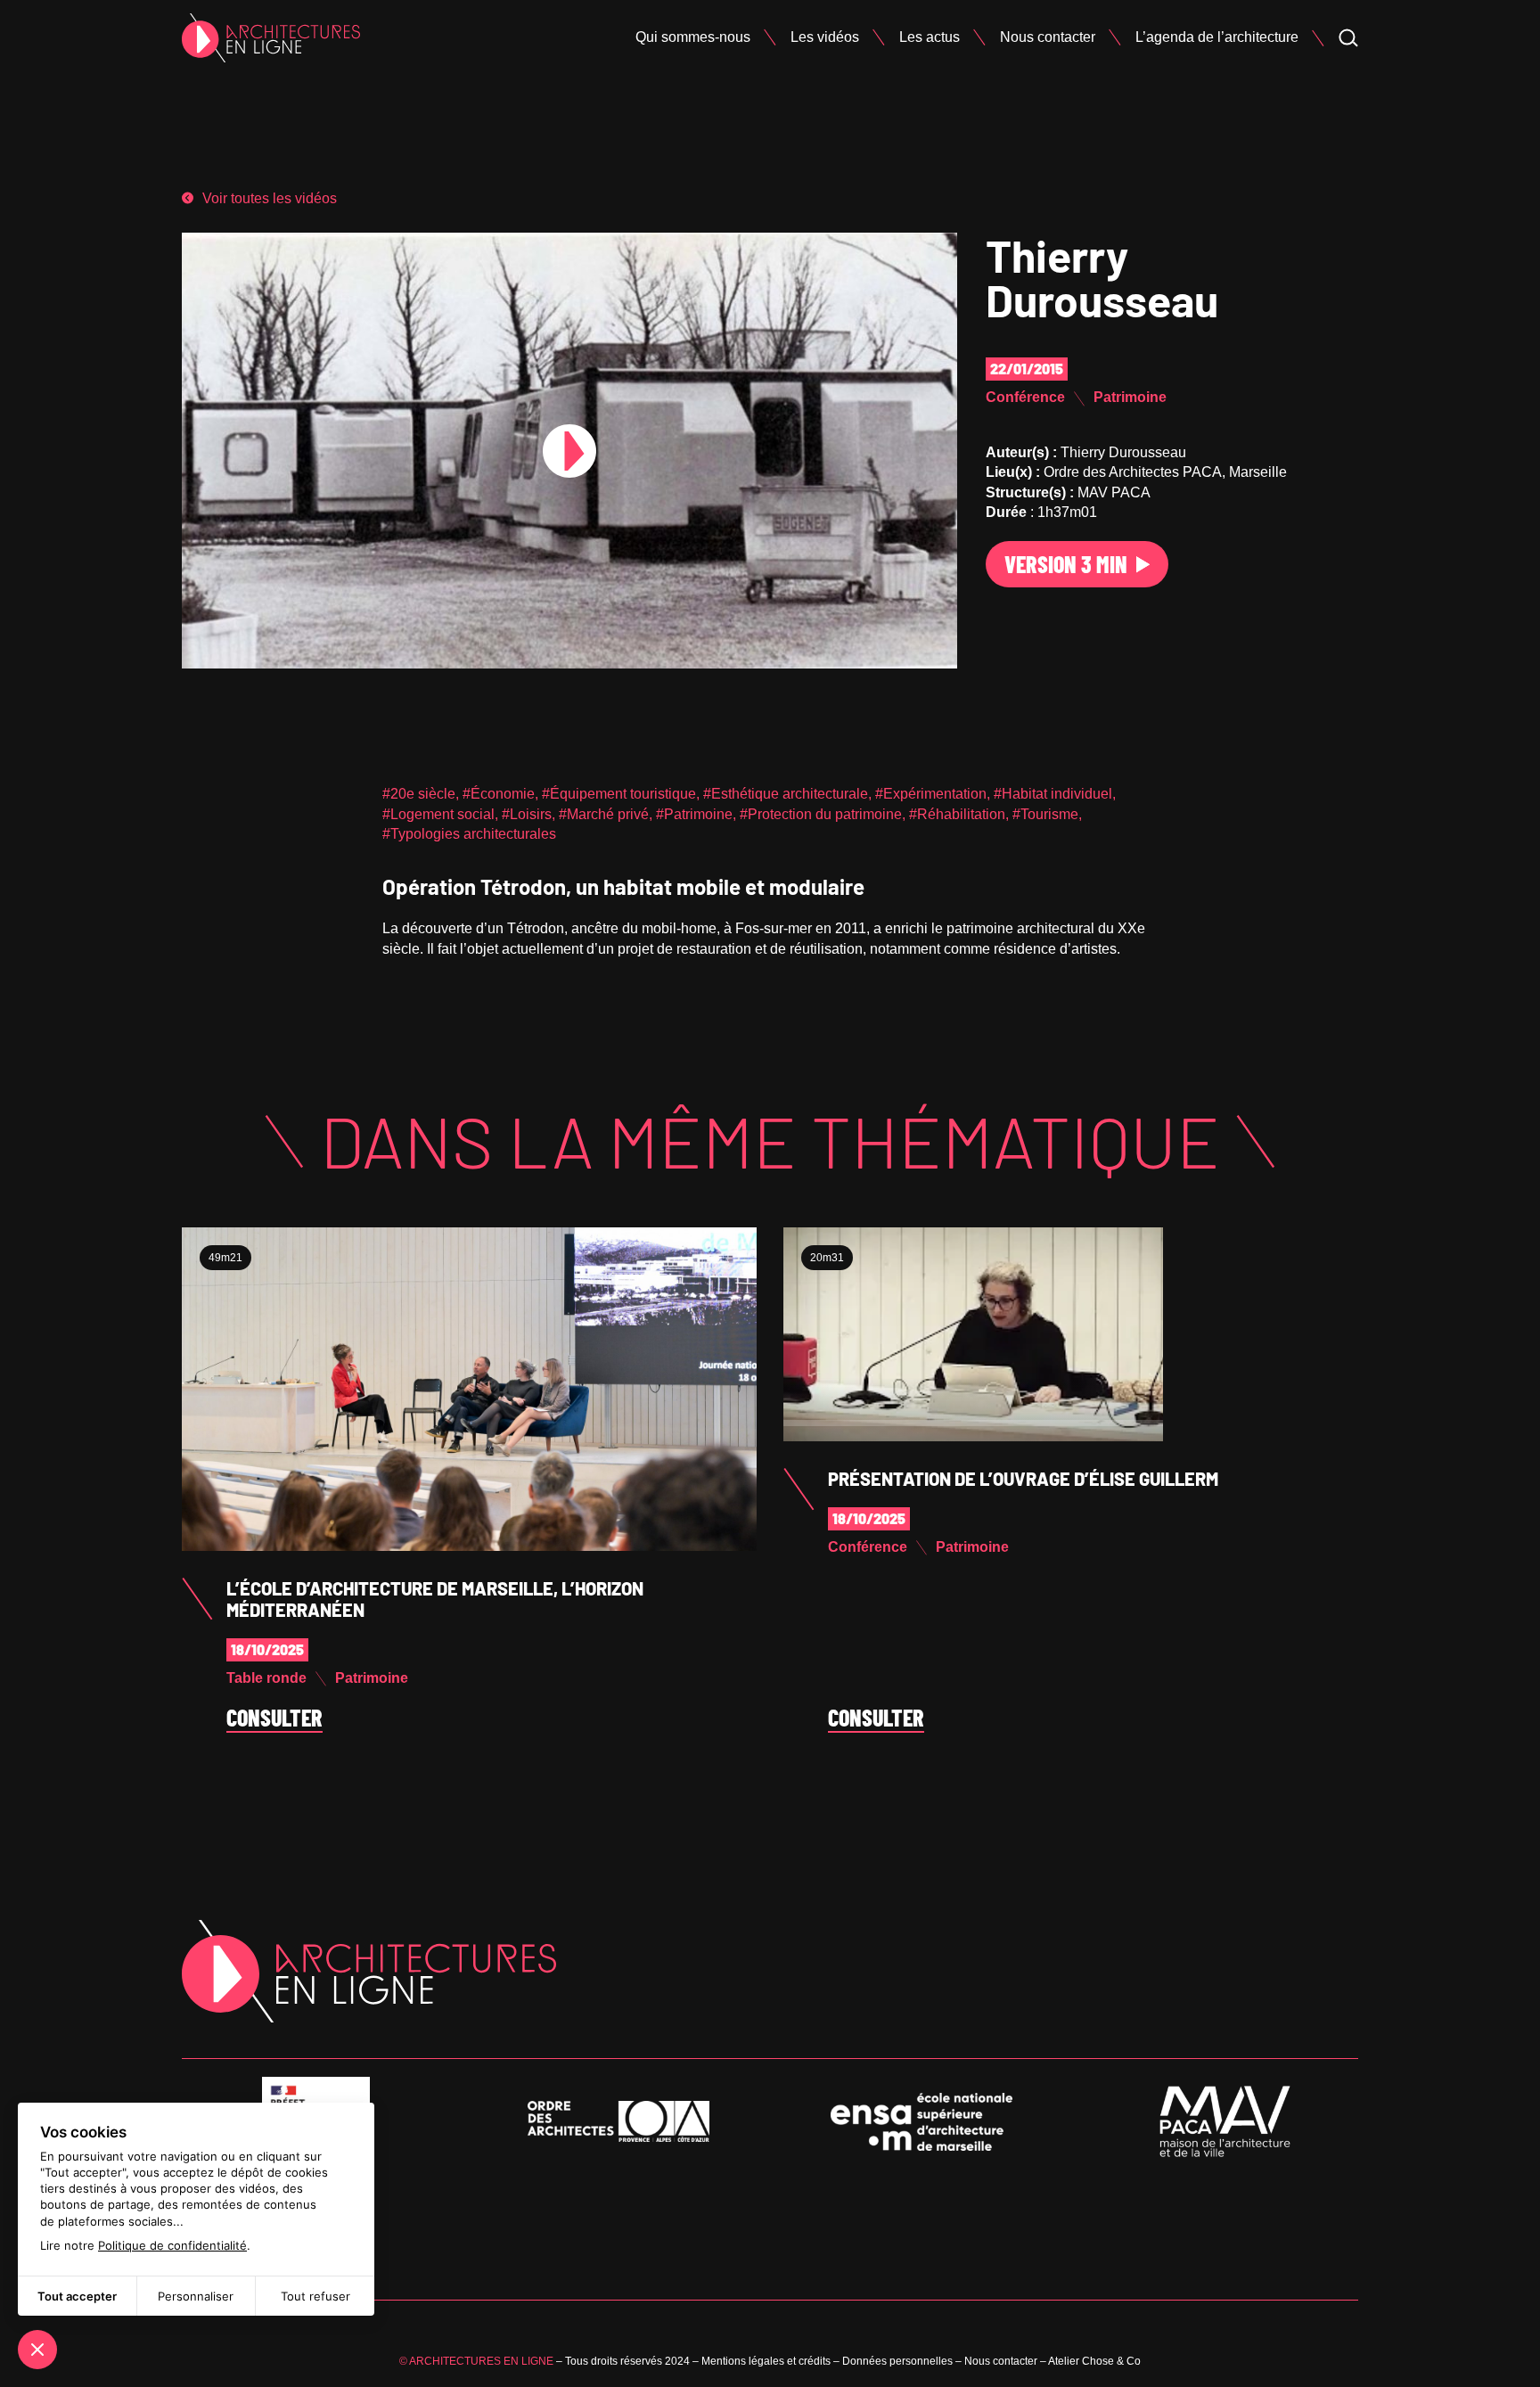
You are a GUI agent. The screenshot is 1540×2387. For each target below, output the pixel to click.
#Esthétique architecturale (786, 794)
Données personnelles (897, 2361)
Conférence (1025, 397)
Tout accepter (77, 2296)
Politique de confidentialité (172, 2245)
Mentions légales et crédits (766, 2361)
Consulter (274, 1718)
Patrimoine (1130, 397)
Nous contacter (1048, 37)
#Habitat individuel (1053, 794)
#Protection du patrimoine (821, 814)
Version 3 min (1066, 564)
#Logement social (438, 814)
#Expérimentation (931, 794)
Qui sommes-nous (693, 37)
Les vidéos (825, 37)
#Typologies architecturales (469, 834)
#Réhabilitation (957, 814)
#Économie (499, 794)
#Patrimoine (694, 814)
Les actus (930, 37)
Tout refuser (315, 2296)
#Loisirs (527, 814)
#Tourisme (1045, 814)
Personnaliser (196, 2296)
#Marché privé (604, 814)
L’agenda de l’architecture (1217, 37)
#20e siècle (419, 794)
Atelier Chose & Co (1094, 2361)
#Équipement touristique (619, 794)
